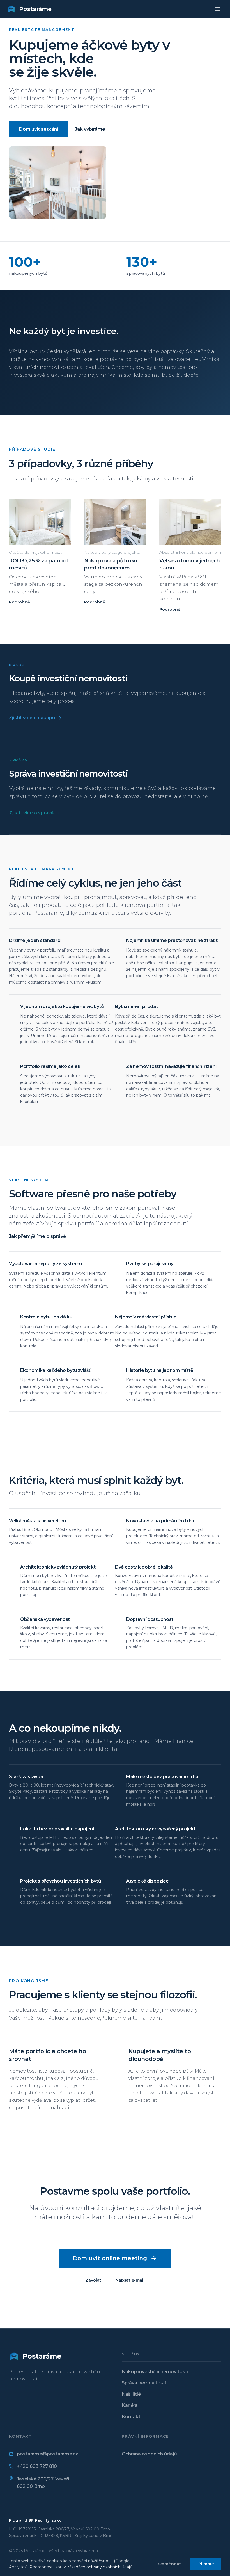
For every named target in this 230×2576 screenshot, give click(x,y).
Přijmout (205, 2564)
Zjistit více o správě (31, 813)
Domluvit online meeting (110, 2258)
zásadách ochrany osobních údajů (100, 2567)
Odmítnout (170, 2564)
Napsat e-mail (130, 2280)
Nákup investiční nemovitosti (155, 2372)
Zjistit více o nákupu (32, 718)
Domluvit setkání (39, 129)
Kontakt (131, 2417)
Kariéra (130, 2405)
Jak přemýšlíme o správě (37, 1236)
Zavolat (93, 2280)
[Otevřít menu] (218, 9)
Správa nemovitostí (144, 2383)
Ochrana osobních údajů (149, 2454)
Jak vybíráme (90, 129)
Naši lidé (131, 2394)
